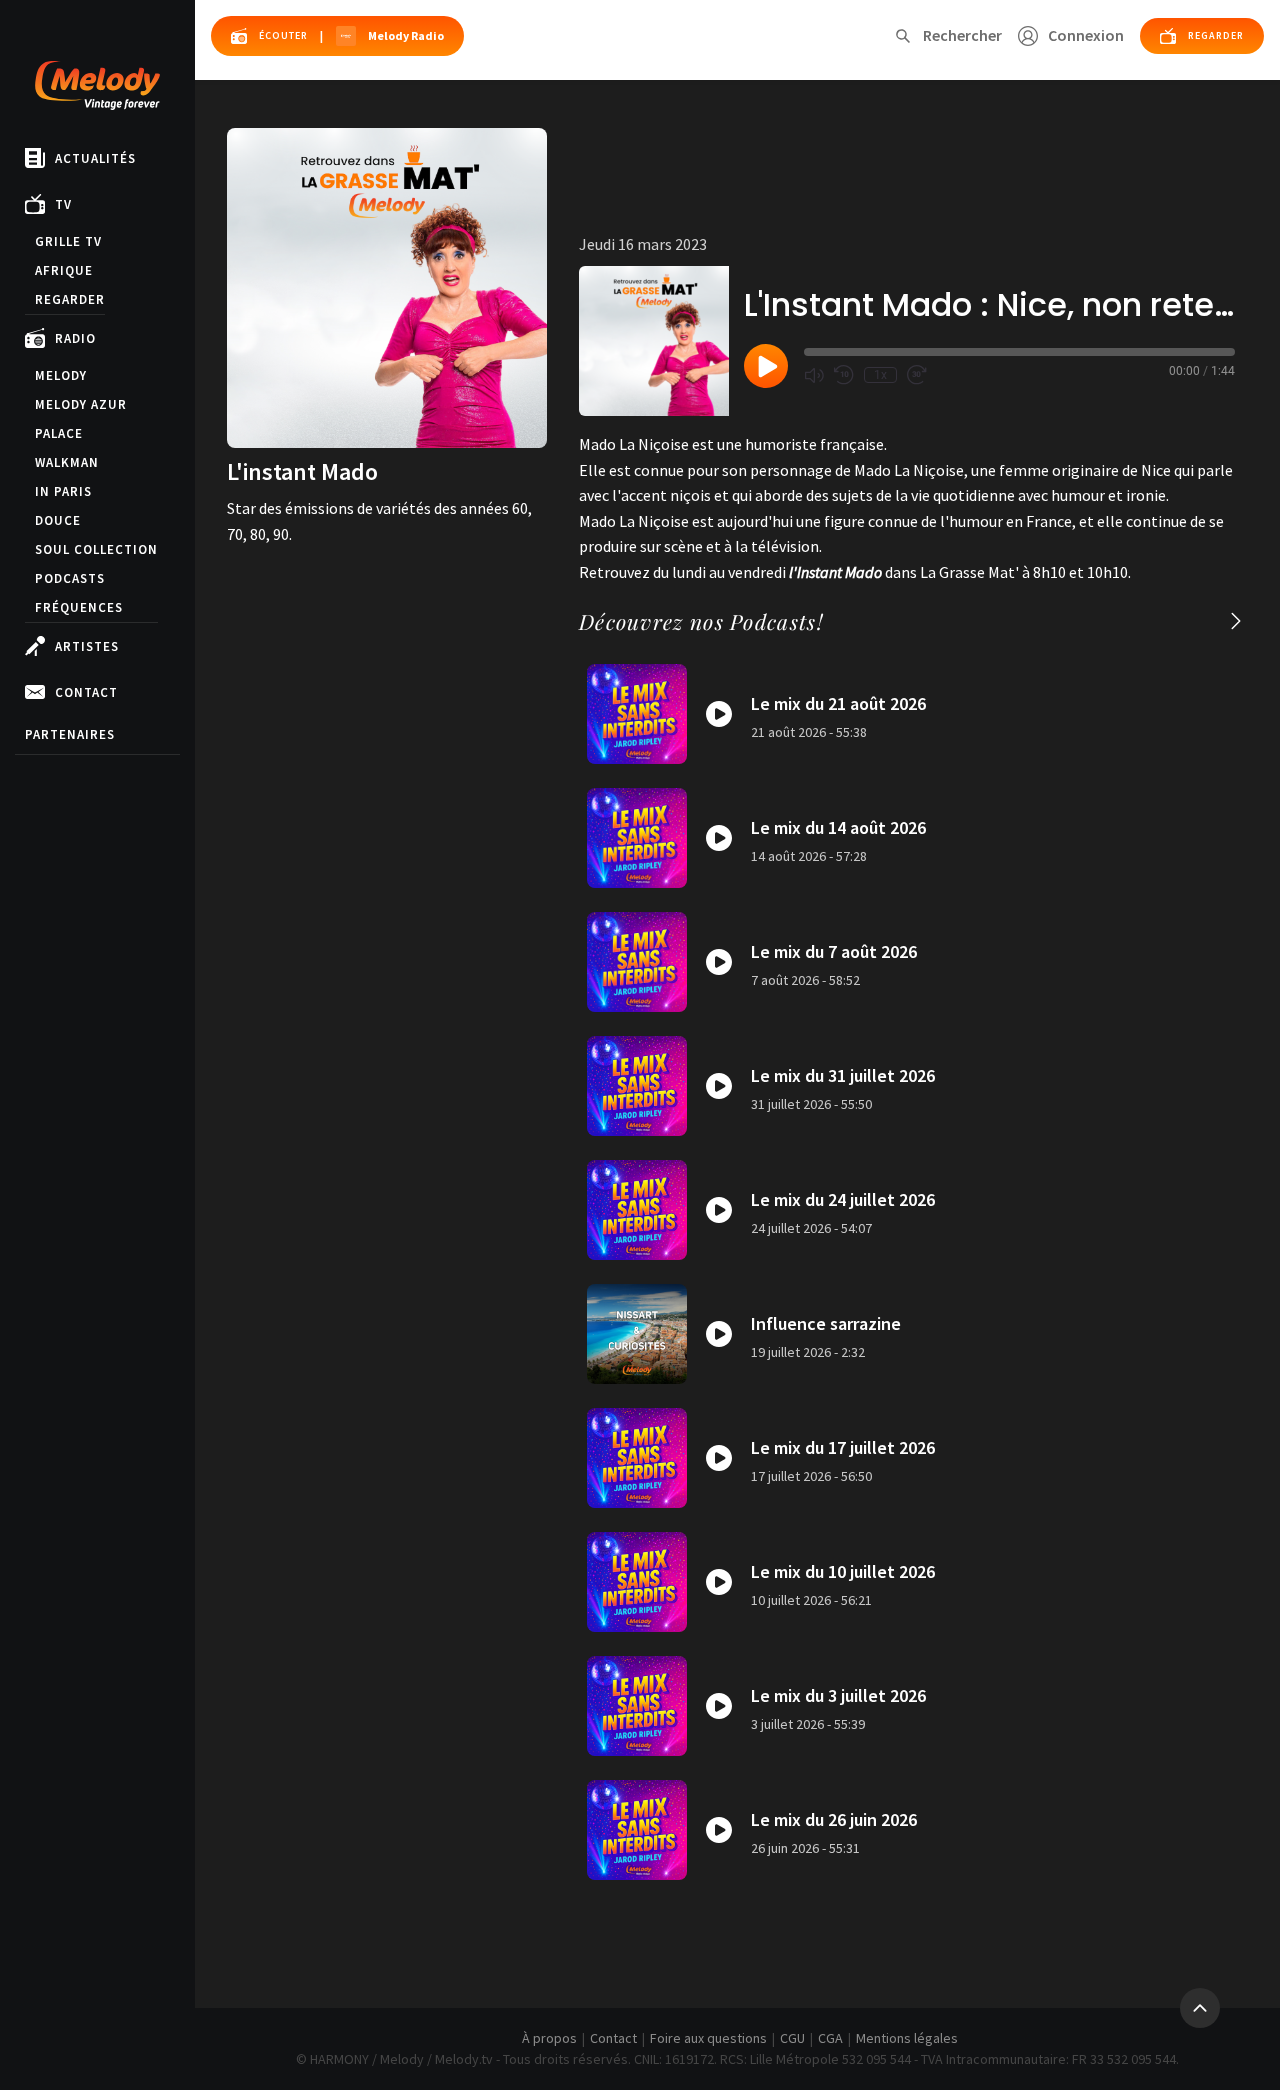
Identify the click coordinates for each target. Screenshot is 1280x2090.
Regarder (70, 299)
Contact (86, 692)
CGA (830, 2038)
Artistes (87, 646)
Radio (75, 338)
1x (880, 375)
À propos (549, 2038)
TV (63, 204)
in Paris (63, 491)
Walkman (67, 462)
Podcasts (70, 578)
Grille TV (68, 241)
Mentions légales (907, 2038)
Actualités (95, 158)
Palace (59, 433)
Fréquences (79, 607)
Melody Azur (81, 404)
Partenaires (70, 734)
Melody (61, 375)
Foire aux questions (708, 2038)
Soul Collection (96, 549)
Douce (58, 520)
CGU (792, 2038)
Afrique (64, 270)
